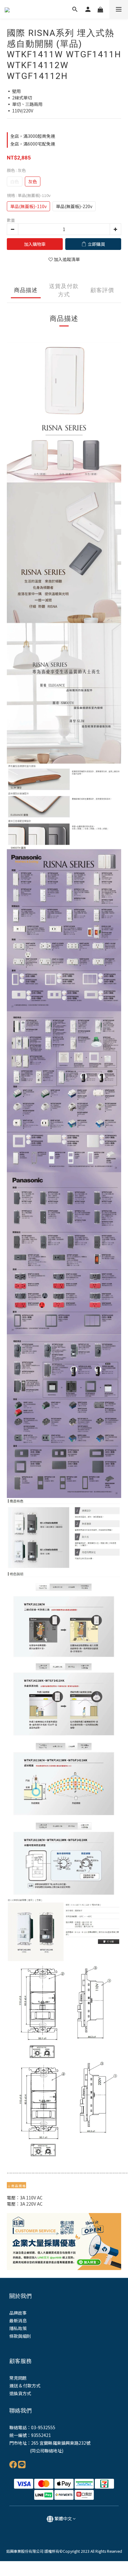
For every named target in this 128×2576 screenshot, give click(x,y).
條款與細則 (20, 2336)
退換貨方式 (20, 2393)
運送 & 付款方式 (25, 2386)
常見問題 (18, 2378)
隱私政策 (18, 2328)
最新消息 (18, 2321)
